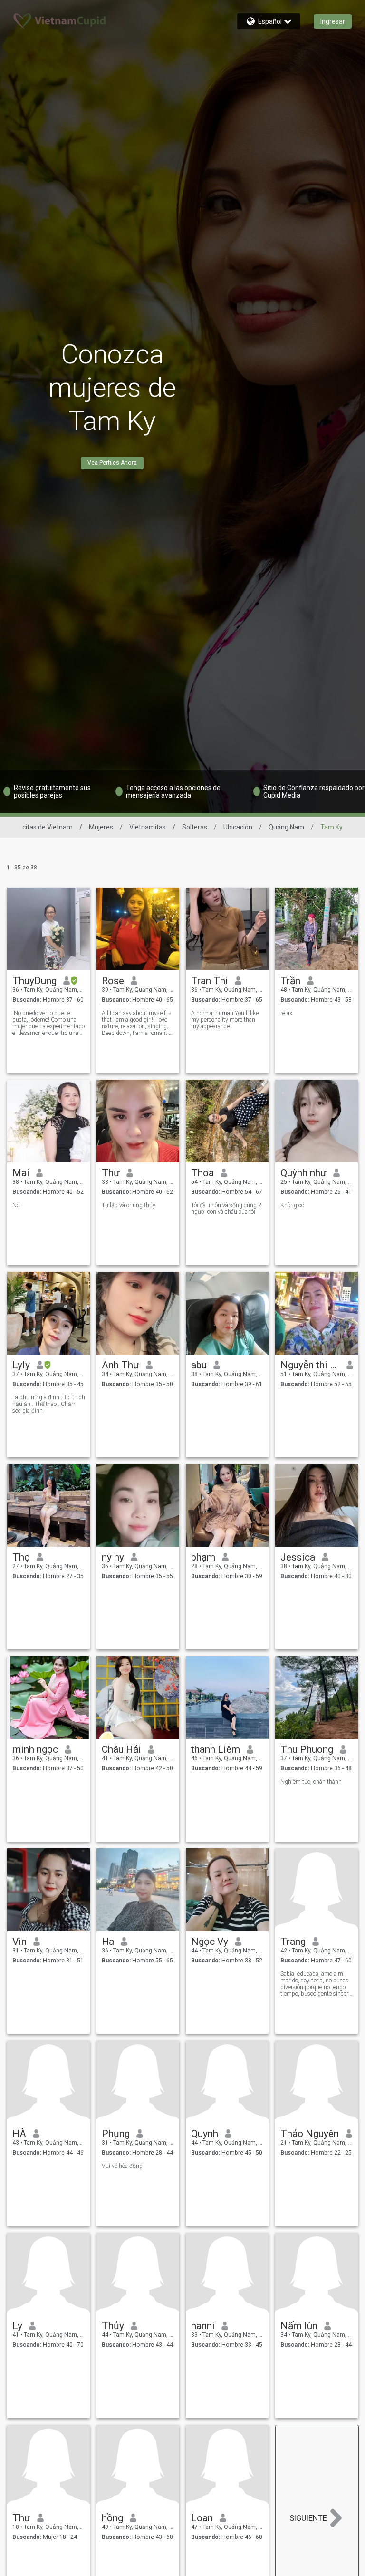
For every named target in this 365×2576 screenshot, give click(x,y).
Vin (19, 1942)
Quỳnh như (303, 1173)
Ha (108, 1942)
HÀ (19, 2134)
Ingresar (333, 21)
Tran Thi (210, 981)
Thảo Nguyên (310, 2134)
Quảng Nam (286, 827)
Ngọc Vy (210, 1942)
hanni (203, 2326)
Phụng (116, 2134)
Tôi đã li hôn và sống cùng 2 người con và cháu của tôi (226, 1209)
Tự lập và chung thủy (129, 1205)
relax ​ (287, 1013)
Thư (111, 1173)
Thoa (202, 1173)
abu (199, 1365)
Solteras (195, 827)
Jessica (298, 1557)
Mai (21, 1173)
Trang (293, 1942)
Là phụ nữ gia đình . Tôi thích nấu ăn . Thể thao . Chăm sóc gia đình (49, 1404)
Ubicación (238, 827)
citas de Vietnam (48, 827)
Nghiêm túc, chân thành (311, 1782)
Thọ (21, 1557)
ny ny (113, 1557)
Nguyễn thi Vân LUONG (310, 1365)
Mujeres (101, 827)
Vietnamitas (148, 827)
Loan (202, 2518)
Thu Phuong (307, 1749)
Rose (113, 981)
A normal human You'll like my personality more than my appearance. (225, 1020)
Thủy (113, 2326)
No (16, 1205)
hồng (112, 2518)
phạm (203, 1557)
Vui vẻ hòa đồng (122, 2166)
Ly (17, 2326)
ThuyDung (34, 981)
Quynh (205, 2134)
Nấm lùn (299, 2326)
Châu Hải (121, 1749)
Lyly (21, 1365)
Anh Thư (120, 1365)
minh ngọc (35, 1749)
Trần (290, 981)
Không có (292, 1205)
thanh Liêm (216, 1749)
